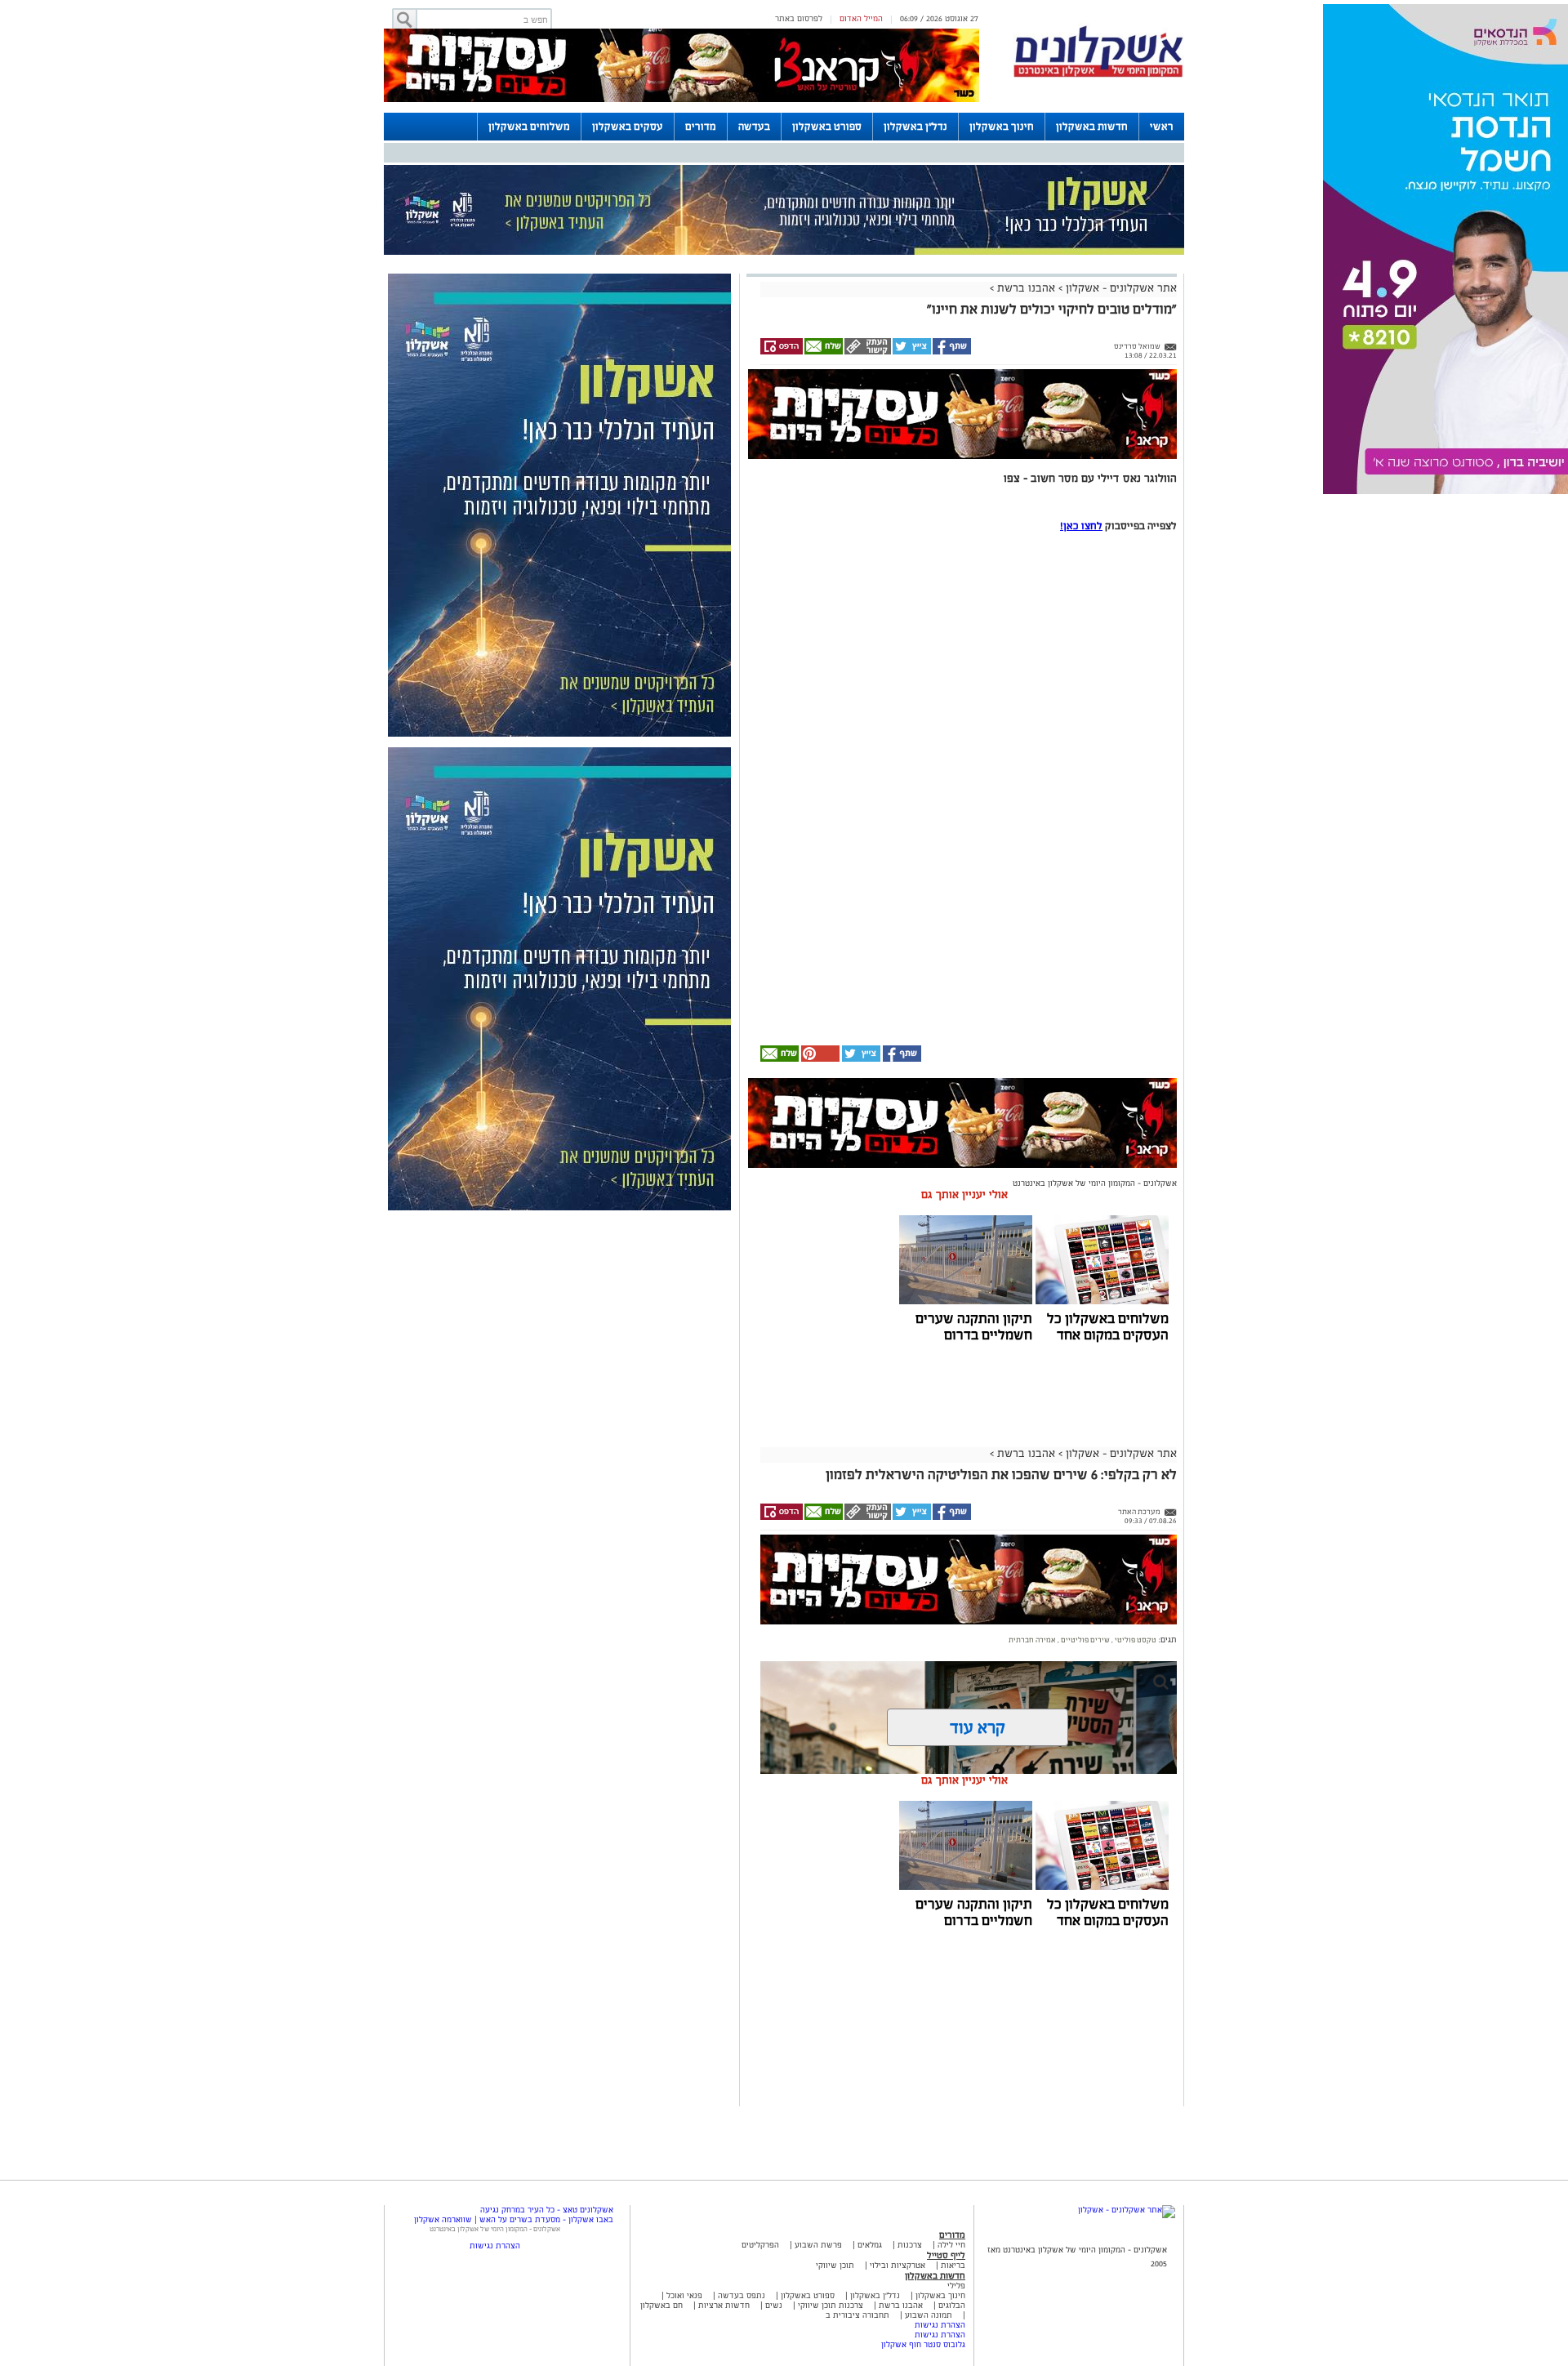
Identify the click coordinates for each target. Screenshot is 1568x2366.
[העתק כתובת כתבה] (867, 352)
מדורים (701, 127)
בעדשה (754, 127)
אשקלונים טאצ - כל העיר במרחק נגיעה (547, 2210)
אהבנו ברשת (1026, 288)
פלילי (956, 2286)
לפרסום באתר (799, 18)
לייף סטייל (946, 2255)
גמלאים (870, 2245)
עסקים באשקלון (628, 127)
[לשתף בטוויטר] (911, 352)
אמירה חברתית (1032, 1640)
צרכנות (910, 2245)
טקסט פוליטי (1135, 1640)
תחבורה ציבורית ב (857, 2315)
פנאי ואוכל (684, 2295)
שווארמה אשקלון (443, 2219)
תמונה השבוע (929, 2315)
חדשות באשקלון (1092, 127)
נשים (774, 2305)
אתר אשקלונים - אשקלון (1120, 288)
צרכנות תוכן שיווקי (831, 2305)
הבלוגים (952, 2305)
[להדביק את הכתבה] (819, 1059)
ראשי (1162, 127)
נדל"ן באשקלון (915, 127)
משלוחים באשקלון (529, 127)
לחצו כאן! (1081, 526)
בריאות (953, 2265)
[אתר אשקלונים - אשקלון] (1127, 2210)
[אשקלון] (1098, 75)
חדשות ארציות (723, 2305)
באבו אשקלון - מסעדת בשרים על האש (546, 2219)
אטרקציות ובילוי (898, 2265)
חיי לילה (951, 2245)
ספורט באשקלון (827, 127)
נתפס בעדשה (740, 2295)
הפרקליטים (760, 2245)
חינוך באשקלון (1002, 127)
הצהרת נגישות (940, 2325)
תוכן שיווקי (835, 2265)
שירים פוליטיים (1085, 1640)
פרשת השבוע (818, 2245)
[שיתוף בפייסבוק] (951, 352)
